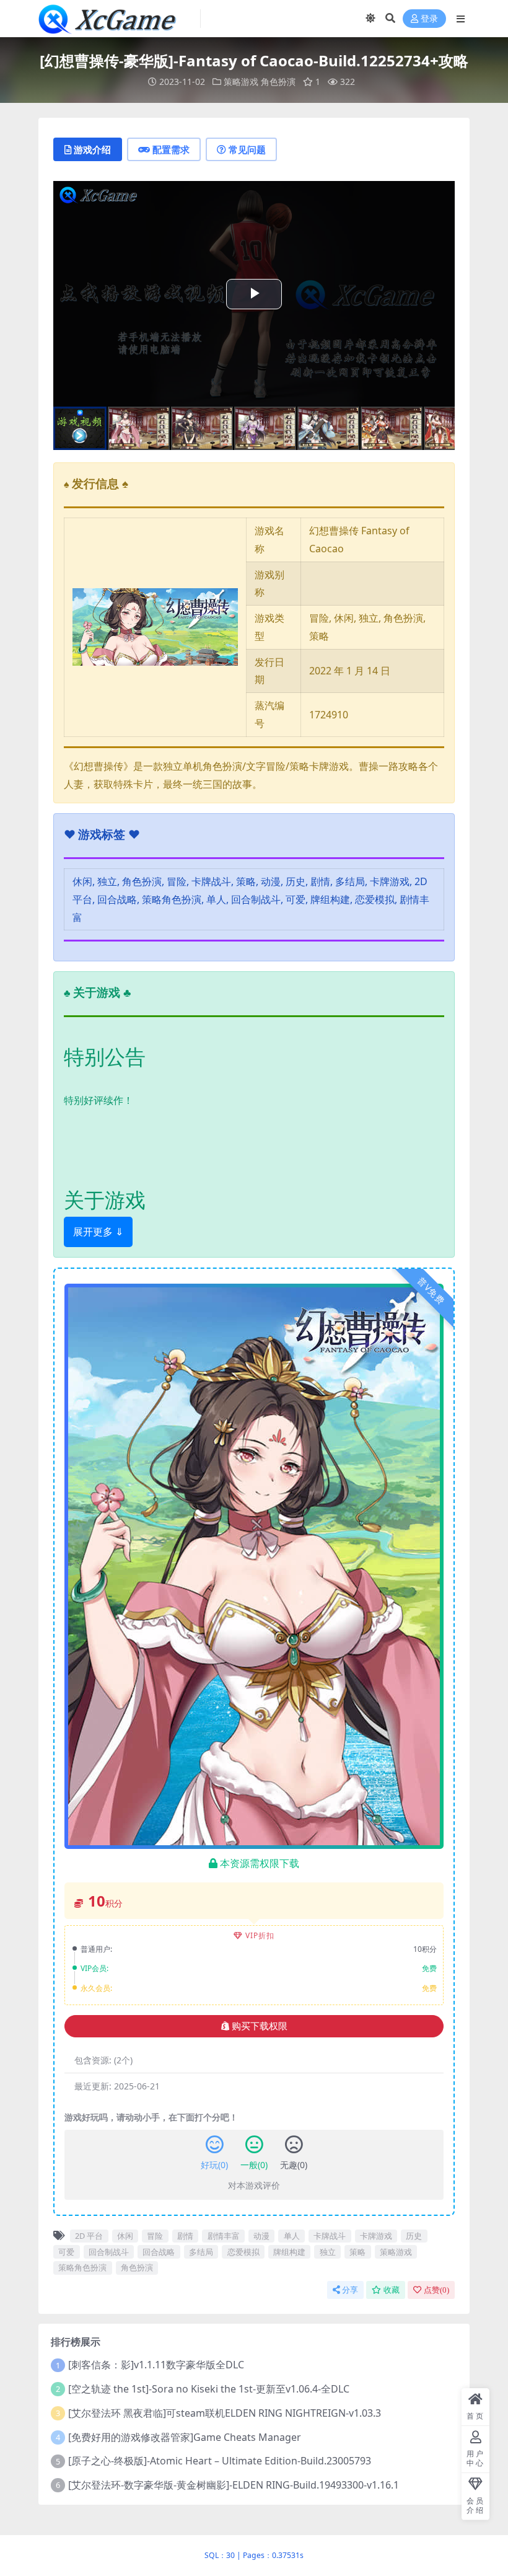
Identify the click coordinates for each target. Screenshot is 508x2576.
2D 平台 (89, 2236)
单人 (292, 2236)
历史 (414, 2236)
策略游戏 (241, 82)
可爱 (66, 2252)
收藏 (392, 2290)
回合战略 (159, 2252)
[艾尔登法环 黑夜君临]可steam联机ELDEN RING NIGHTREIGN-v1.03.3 (225, 2413)
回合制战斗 (109, 2252)
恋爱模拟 (243, 2252)
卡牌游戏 (376, 2236)
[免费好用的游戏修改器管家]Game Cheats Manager (185, 2437)
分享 (350, 2290)
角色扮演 (278, 82)
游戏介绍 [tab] (92, 149)
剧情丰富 (224, 2236)
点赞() (436, 2290)
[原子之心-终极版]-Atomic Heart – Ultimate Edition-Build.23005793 (220, 2461)
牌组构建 (289, 2252)
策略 (357, 2252)
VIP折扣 (260, 1935)
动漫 (261, 2236)
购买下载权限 (260, 2026)
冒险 (155, 2236)
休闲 (125, 2236)
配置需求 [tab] (171, 149)
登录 (429, 19)
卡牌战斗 (330, 2236)
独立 (328, 2252)
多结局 (201, 2252)
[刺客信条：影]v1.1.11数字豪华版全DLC (156, 2365)
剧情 (185, 2236)
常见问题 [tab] (247, 149)
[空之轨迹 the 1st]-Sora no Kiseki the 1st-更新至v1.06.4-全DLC (209, 2389)
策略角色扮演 (82, 2267)
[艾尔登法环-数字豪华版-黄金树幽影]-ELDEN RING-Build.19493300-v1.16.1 (234, 2485)
